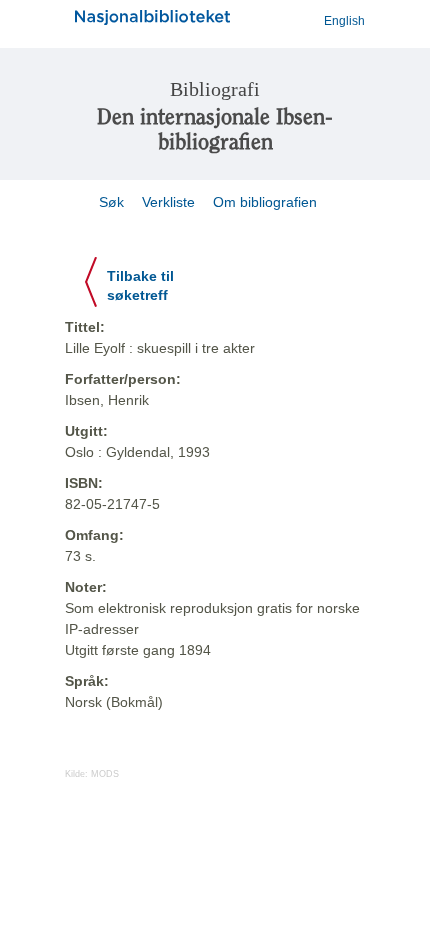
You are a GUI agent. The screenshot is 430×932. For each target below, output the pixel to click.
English (344, 21)
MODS (105, 774)
